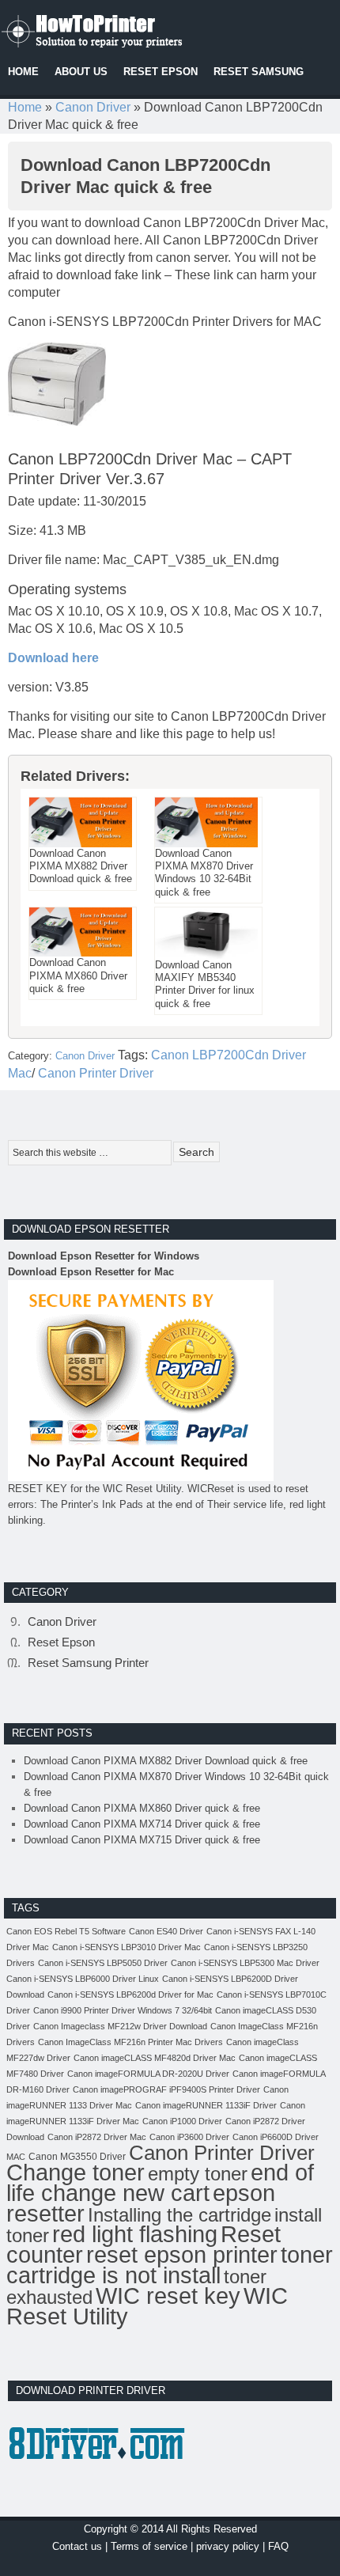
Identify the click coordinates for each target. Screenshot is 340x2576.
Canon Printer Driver (96, 1073)
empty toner (198, 2174)
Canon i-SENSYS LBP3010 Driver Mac (127, 1947)
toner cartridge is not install (170, 2265)
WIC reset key (168, 2296)
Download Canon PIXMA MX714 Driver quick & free (142, 1824)
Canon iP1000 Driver (182, 2121)
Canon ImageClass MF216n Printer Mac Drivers (130, 2042)
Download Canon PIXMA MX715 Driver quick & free (142, 1840)
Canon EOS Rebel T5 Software (66, 1931)
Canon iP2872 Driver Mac (97, 2137)
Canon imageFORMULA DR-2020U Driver (148, 2074)
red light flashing (135, 2234)
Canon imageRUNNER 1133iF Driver (206, 2105)
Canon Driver (93, 107)
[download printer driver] (100, 2474)
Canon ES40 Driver (166, 1931)
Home (25, 107)
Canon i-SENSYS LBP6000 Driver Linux (83, 1979)
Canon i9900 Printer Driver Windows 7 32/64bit (123, 2010)
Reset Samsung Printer (88, 1663)
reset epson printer (182, 2255)
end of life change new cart (160, 2182)
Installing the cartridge (179, 2215)
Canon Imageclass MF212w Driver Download (120, 2026)
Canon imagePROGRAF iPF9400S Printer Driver (166, 2089)
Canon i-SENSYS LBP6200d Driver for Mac (130, 1995)
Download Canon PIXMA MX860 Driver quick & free (142, 1808)
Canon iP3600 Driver (189, 2137)
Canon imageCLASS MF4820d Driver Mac (155, 2058)
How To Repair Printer (119, 28)
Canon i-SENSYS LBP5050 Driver (103, 1963)
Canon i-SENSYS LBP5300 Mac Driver (245, 1963)
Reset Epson (61, 1642)
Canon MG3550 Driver (77, 2157)
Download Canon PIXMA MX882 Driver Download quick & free (166, 1761)
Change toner (76, 2172)
